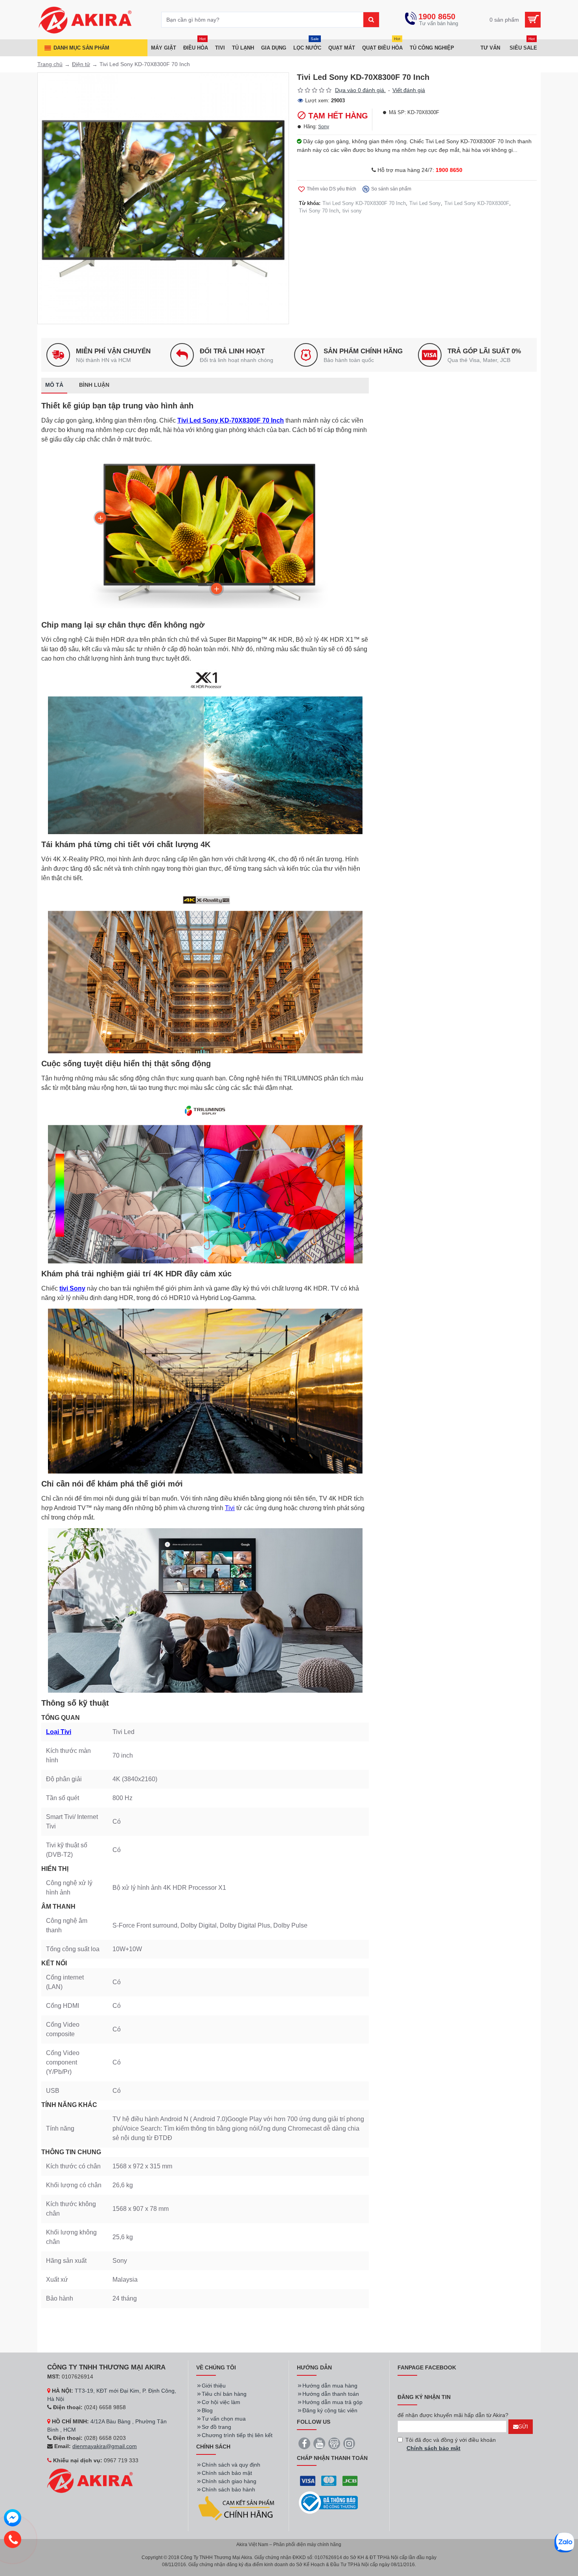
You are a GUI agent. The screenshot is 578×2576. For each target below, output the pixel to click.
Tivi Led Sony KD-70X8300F (477, 203)
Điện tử (81, 64)
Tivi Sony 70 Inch (319, 211)
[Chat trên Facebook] (13, 2519)
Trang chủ (50, 64)
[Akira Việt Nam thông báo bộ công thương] (328, 2503)
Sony (324, 127)
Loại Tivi (59, 1732)
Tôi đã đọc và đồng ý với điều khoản (451, 2444)
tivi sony (352, 211)
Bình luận (94, 385)
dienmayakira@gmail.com (105, 2446)
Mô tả (54, 385)
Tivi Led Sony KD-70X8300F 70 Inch (364, 203)
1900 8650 (449, 170)
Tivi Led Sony (425, 203)
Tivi (230, 1508)
